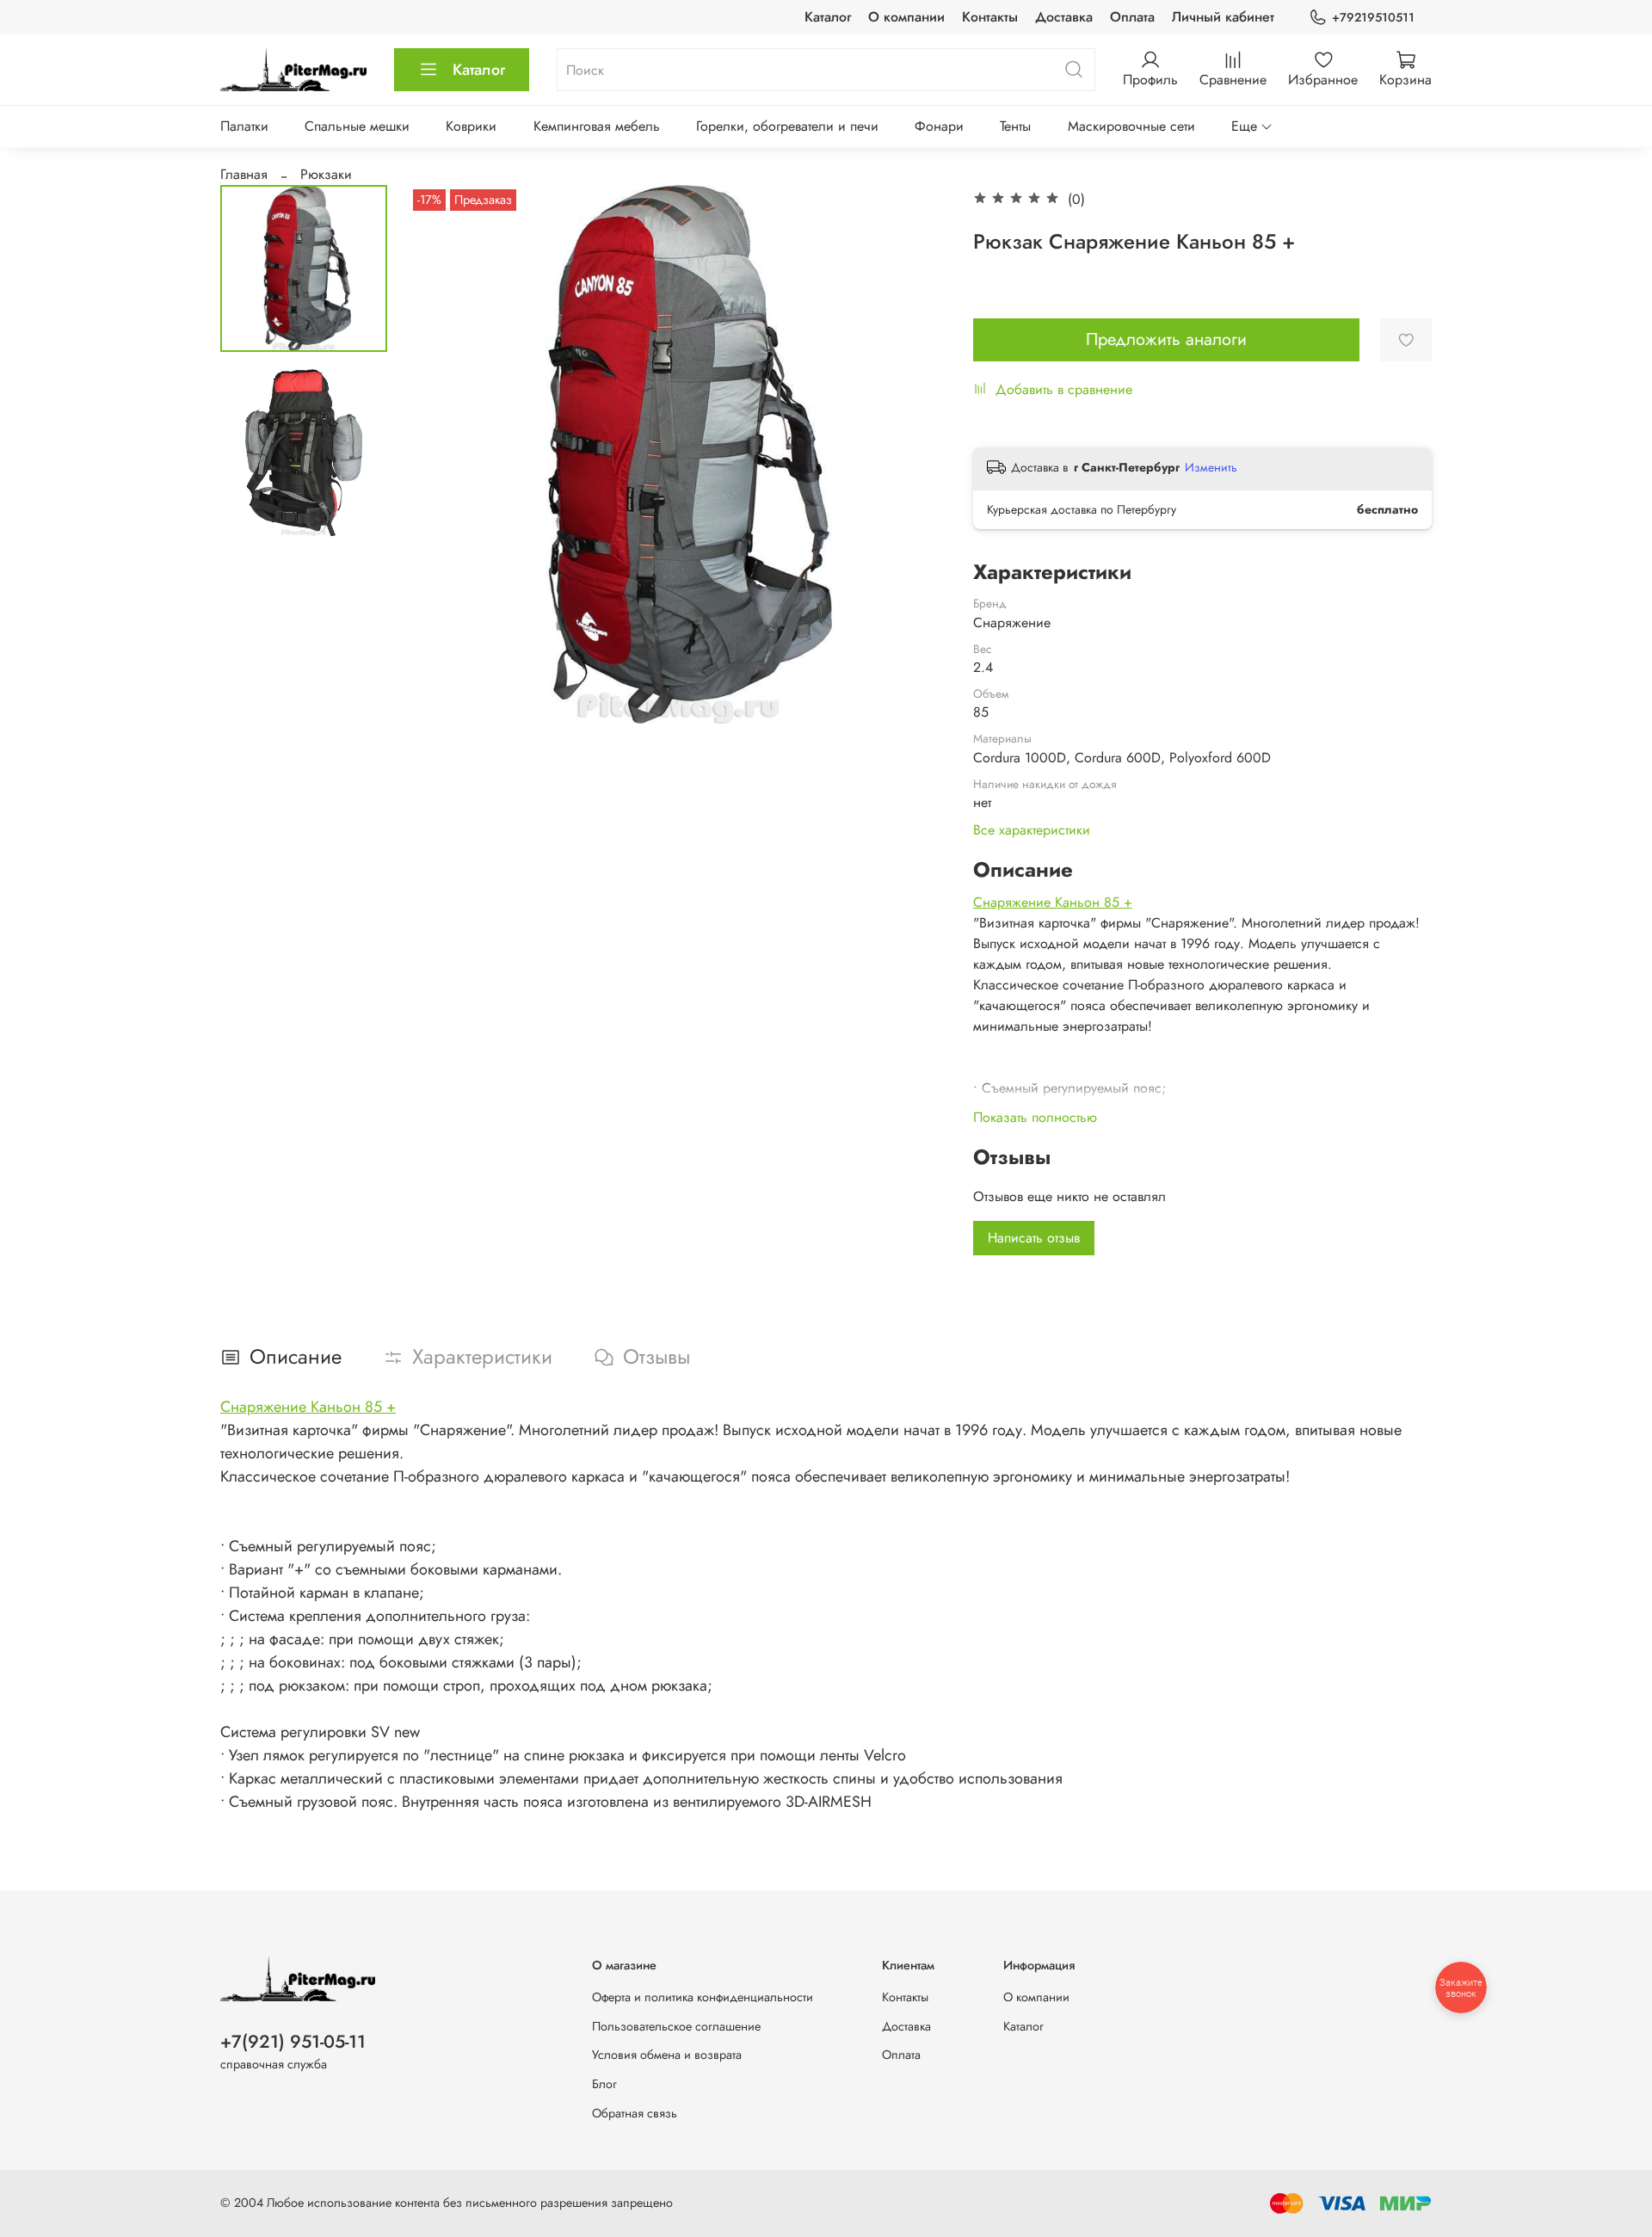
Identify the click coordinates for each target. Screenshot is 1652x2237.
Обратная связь (635, 2113)
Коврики (471, 126)
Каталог (828, 17)
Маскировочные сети (1131, 126)
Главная (244, 174)
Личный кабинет (1223, 17)
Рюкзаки (326, 174)
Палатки (244, 126)
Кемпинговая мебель (597, 126)
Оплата (1132, 17)
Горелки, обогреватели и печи (787, 126)
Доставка (1064, 17)
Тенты (1015, 126)
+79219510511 (1373, 17)
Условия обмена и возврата (667, 2055)
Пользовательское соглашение (676, 2026)
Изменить (1211, 467)
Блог (604, 2084)
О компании (906, 17)
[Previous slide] (443, 454)
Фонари (939, 126)
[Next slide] (913, 454)
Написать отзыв (1034, 1238)
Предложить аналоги (1166, 339)
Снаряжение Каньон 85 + (1053, 902)
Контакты (990, 17)
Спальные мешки (357, 126)
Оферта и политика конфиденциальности (703, 1997)
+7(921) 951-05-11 (293, 2042)
